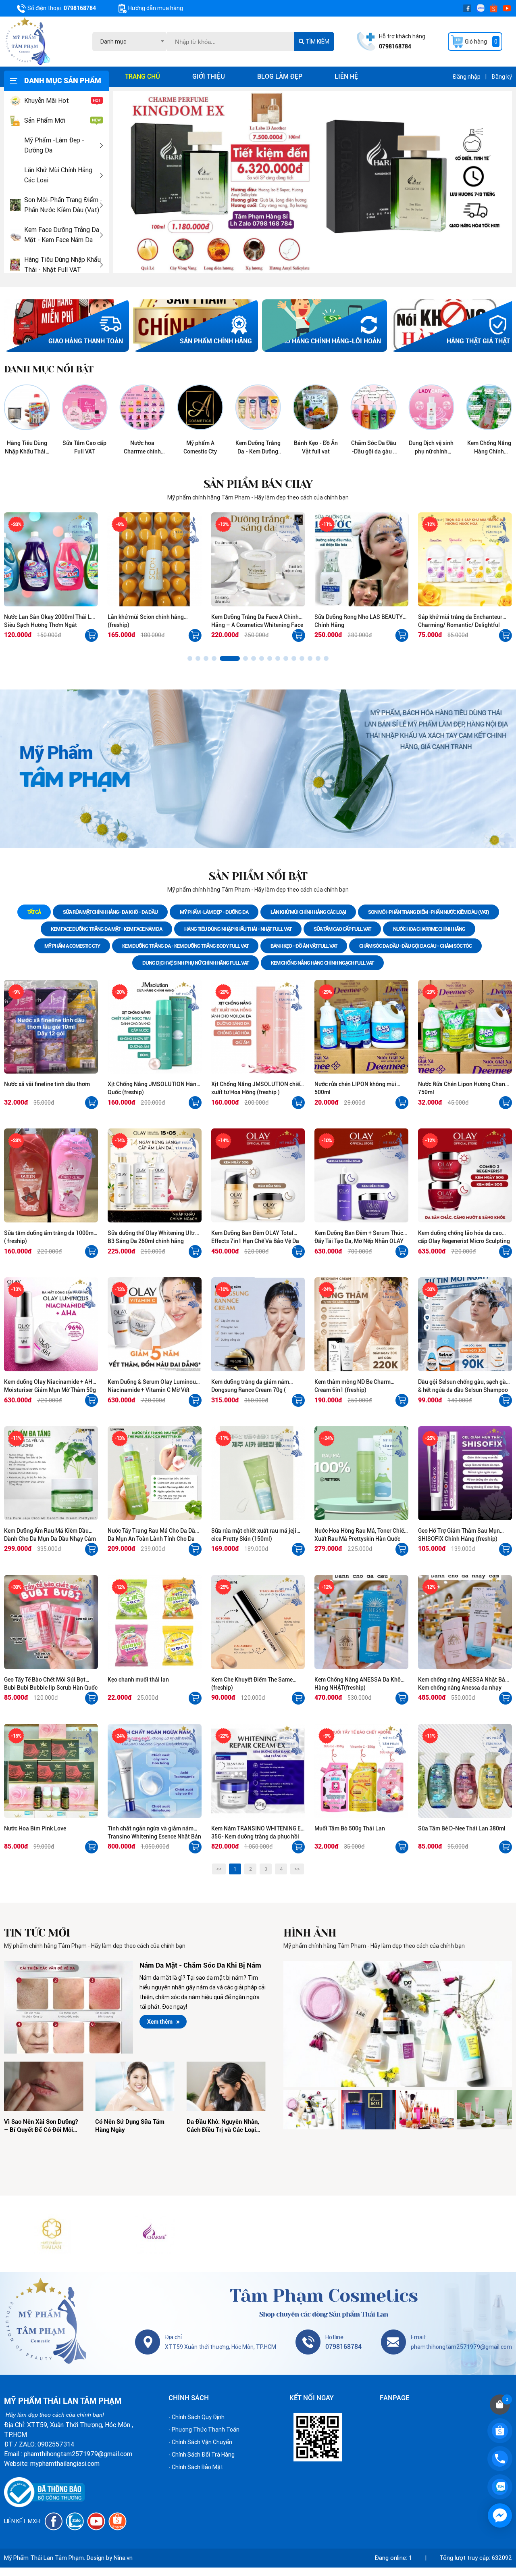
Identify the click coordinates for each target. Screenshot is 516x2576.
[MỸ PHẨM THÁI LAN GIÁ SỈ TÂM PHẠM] (52, 2234)
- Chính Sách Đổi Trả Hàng (202, 2455)
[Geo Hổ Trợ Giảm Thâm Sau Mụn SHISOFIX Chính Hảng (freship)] (465, 1473)
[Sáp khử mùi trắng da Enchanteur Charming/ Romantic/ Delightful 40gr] (361, 559)
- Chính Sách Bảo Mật (196, 2467)
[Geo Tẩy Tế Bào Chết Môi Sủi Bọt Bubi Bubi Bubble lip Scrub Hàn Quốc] (51, 1622)
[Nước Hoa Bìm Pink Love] (51, 1771)
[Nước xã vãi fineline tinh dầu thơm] (51, 1027)
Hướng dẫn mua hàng (156, 8)
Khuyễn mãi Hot (47, 101)
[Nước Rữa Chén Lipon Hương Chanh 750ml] (465, 1027)
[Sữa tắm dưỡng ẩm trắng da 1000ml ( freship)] (51, 1175)
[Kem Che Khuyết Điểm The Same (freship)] (258, 1622)
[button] (190, 658)
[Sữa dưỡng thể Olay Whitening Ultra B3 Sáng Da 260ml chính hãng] (155, 1175)
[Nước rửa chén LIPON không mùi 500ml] (361, 1027)
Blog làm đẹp (280, 76)
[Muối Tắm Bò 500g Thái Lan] (361, 1771)
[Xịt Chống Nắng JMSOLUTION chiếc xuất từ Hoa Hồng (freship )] (258, 1027)
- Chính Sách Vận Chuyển (200, 2442)
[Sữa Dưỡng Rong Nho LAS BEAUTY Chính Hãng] (258, 559)
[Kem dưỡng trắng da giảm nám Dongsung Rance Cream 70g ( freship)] (258, 1324)
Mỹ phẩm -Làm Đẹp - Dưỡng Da (54, 145)
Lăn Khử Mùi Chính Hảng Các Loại (58, 175)
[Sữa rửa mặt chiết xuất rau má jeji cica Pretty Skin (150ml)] (258, 1473)
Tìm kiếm (317, 42)
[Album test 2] (398, 2024)
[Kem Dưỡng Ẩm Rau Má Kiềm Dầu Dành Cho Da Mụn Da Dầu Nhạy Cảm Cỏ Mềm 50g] (51, 1473)
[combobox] (130, 42)
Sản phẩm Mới (45, 120)
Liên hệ (346, 76)
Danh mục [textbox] (113, 42)
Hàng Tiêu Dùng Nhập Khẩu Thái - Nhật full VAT (62, 265)
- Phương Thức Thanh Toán (204, 2430)
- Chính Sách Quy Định (197, 2417)
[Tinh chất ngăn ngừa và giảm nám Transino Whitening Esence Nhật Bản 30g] (155, 1771)
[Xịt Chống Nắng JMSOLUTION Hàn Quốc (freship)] (155, 1027)
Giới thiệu (209, 76)
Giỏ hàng (481, 42)
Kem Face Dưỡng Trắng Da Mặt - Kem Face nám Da (62, 235)
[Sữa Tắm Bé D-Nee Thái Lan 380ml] (465, 1771)
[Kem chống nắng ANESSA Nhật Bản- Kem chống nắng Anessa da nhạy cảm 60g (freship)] (465, 1622)
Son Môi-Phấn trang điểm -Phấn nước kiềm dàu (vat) (63, 205)
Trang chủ (143, 76)
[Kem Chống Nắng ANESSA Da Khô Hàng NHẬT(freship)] (361, 1622)
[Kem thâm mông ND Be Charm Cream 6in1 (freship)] (361, 1324)
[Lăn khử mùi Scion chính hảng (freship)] (51, 559)
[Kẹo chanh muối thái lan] (155, 1622)
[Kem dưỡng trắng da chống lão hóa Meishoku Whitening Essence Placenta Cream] (465, 559)
